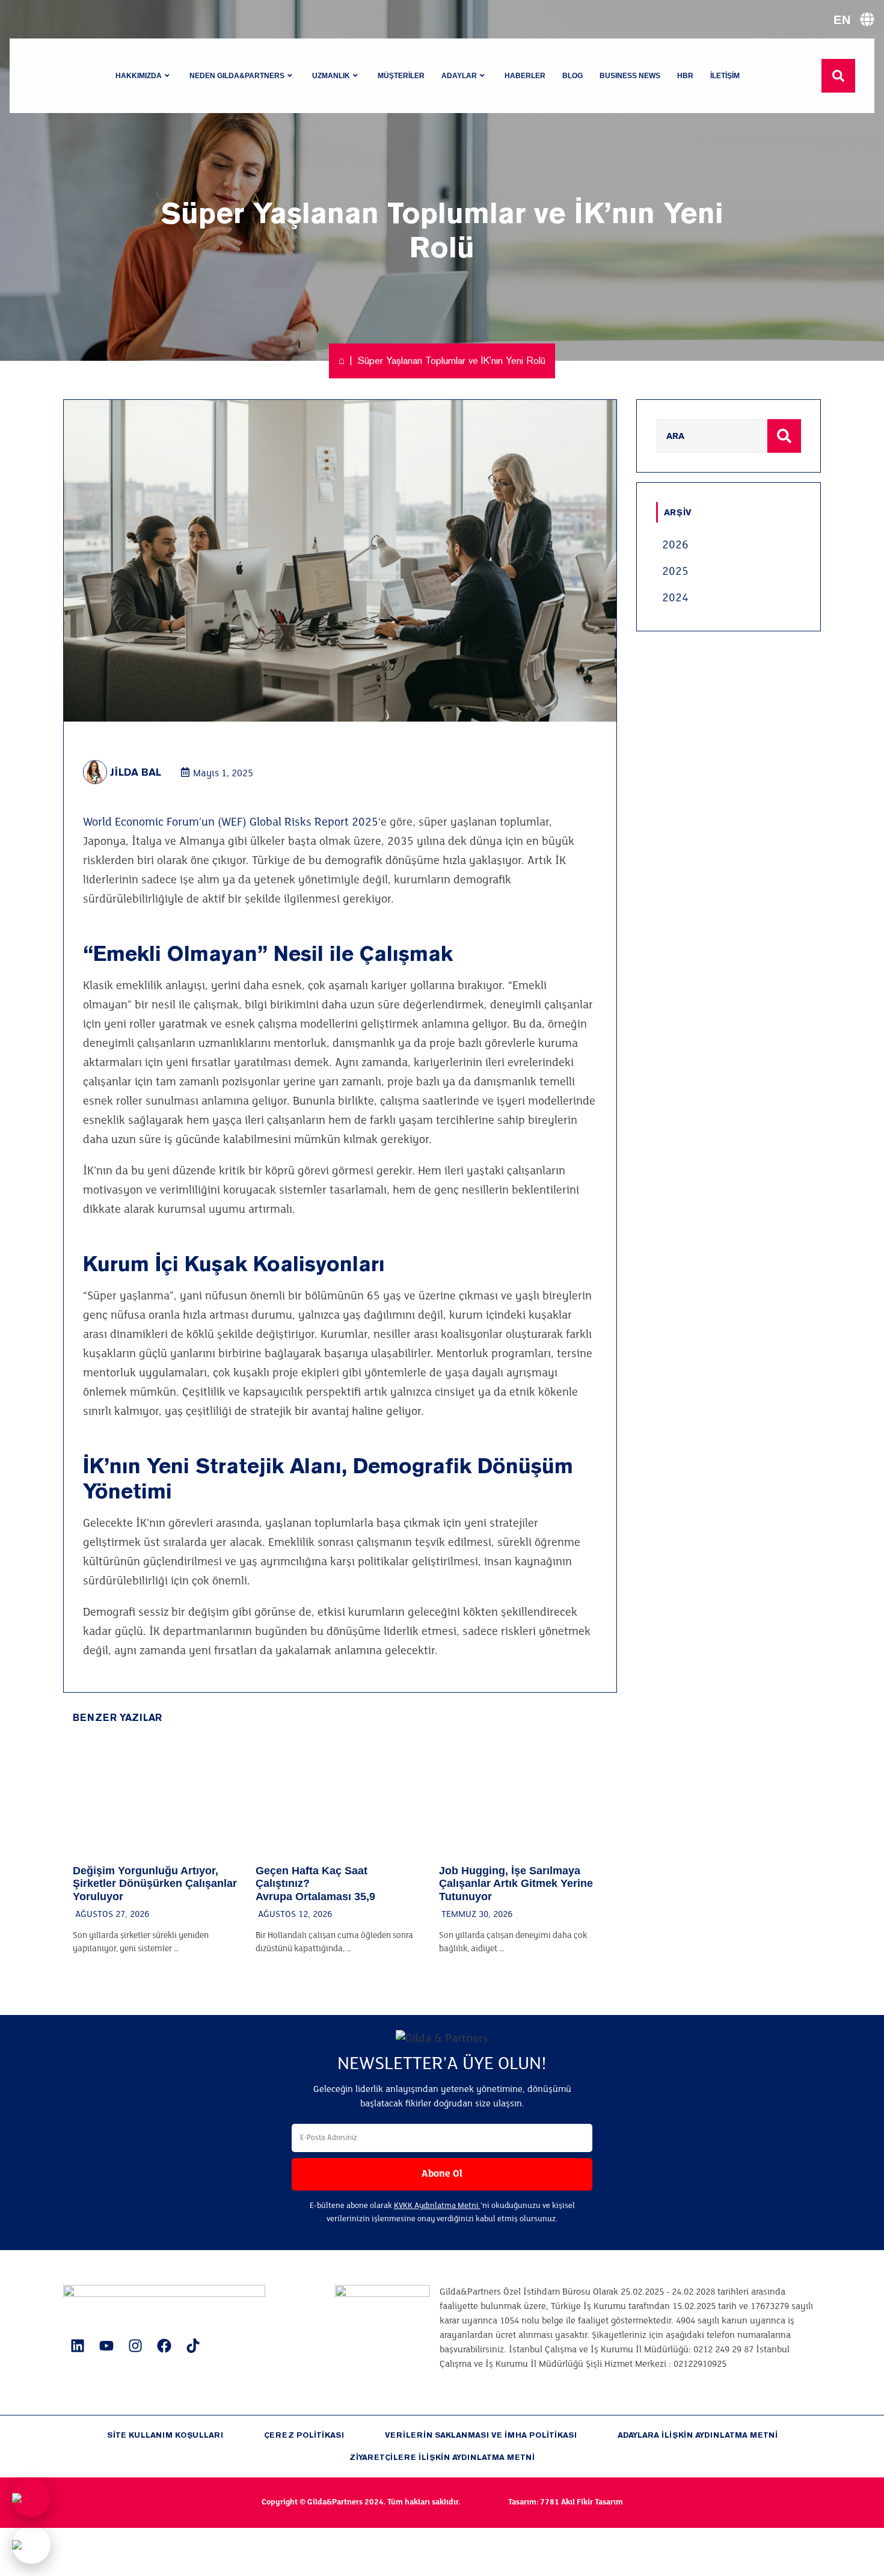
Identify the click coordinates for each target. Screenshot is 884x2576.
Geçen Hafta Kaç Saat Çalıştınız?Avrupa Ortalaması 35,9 (315, 1884)
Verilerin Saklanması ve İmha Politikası (481, 2435)
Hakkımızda (139, 76)
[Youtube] (106, 2346)
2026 (675, 545)
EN (842, 20)
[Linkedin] (78, 2346)
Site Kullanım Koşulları (165, 2435)
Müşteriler (401, 76)
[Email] (31, 2545)
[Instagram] (135, 2346)
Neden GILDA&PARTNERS (237, 76)
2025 (675, 572)
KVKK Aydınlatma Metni (437, 2206)
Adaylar (459, 76)
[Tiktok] (193, 2346)
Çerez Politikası (304, 2435)
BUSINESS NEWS (630, 76)
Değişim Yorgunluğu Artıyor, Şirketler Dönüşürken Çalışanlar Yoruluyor (155, 1884)
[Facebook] (164, 2346)
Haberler (525, 76)
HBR (685, 76)
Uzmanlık (331, 76)
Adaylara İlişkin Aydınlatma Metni (698, 2435)
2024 (675, 598)
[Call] (31, 2498)
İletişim (725, 76)
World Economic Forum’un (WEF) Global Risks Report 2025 (231, 823)
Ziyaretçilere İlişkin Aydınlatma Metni (442, 2457)
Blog (572, 76)
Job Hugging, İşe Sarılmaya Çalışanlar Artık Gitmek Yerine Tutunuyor (516, 1884)
